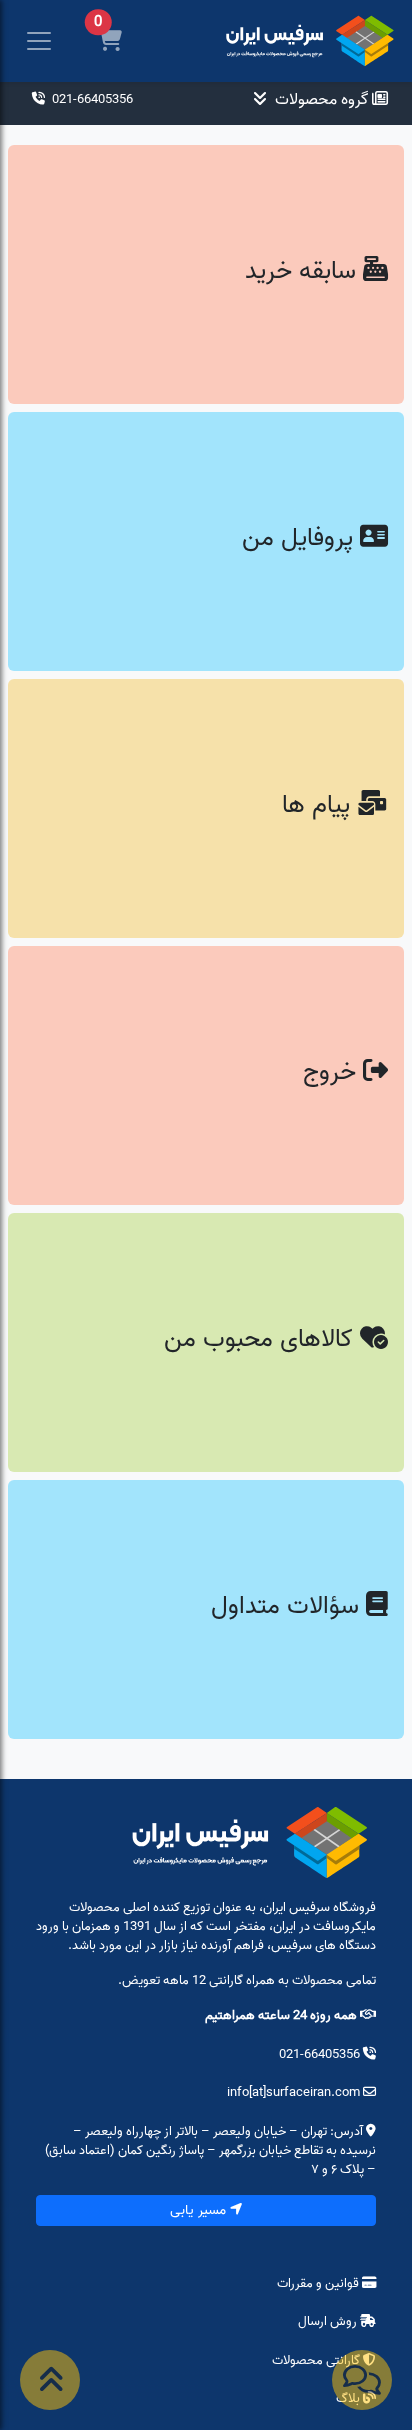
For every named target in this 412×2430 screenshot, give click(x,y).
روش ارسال (327, 2321)
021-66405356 (91, 99)
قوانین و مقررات (319, 2283)
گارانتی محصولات (317, 2360)
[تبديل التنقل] (39, 41)
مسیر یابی (200, 2210)
